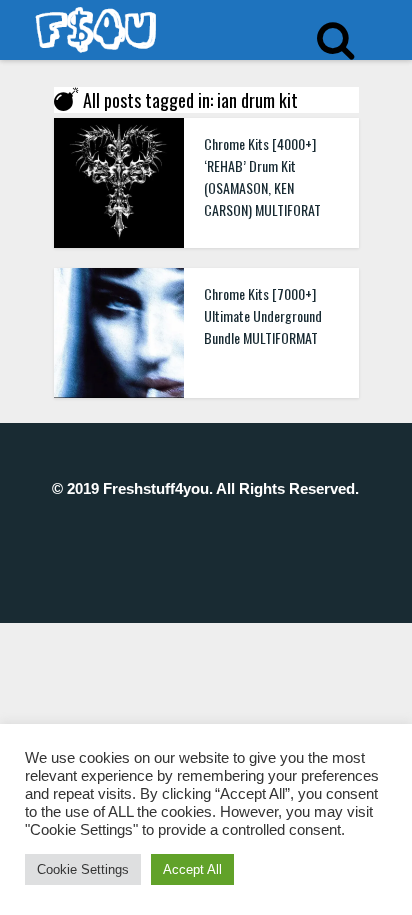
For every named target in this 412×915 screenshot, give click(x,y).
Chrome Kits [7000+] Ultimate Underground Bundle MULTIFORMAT (263, 315)
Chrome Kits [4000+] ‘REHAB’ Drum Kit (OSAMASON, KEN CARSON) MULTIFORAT (262, 176)
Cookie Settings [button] (83, 869)
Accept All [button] (192, 869)
